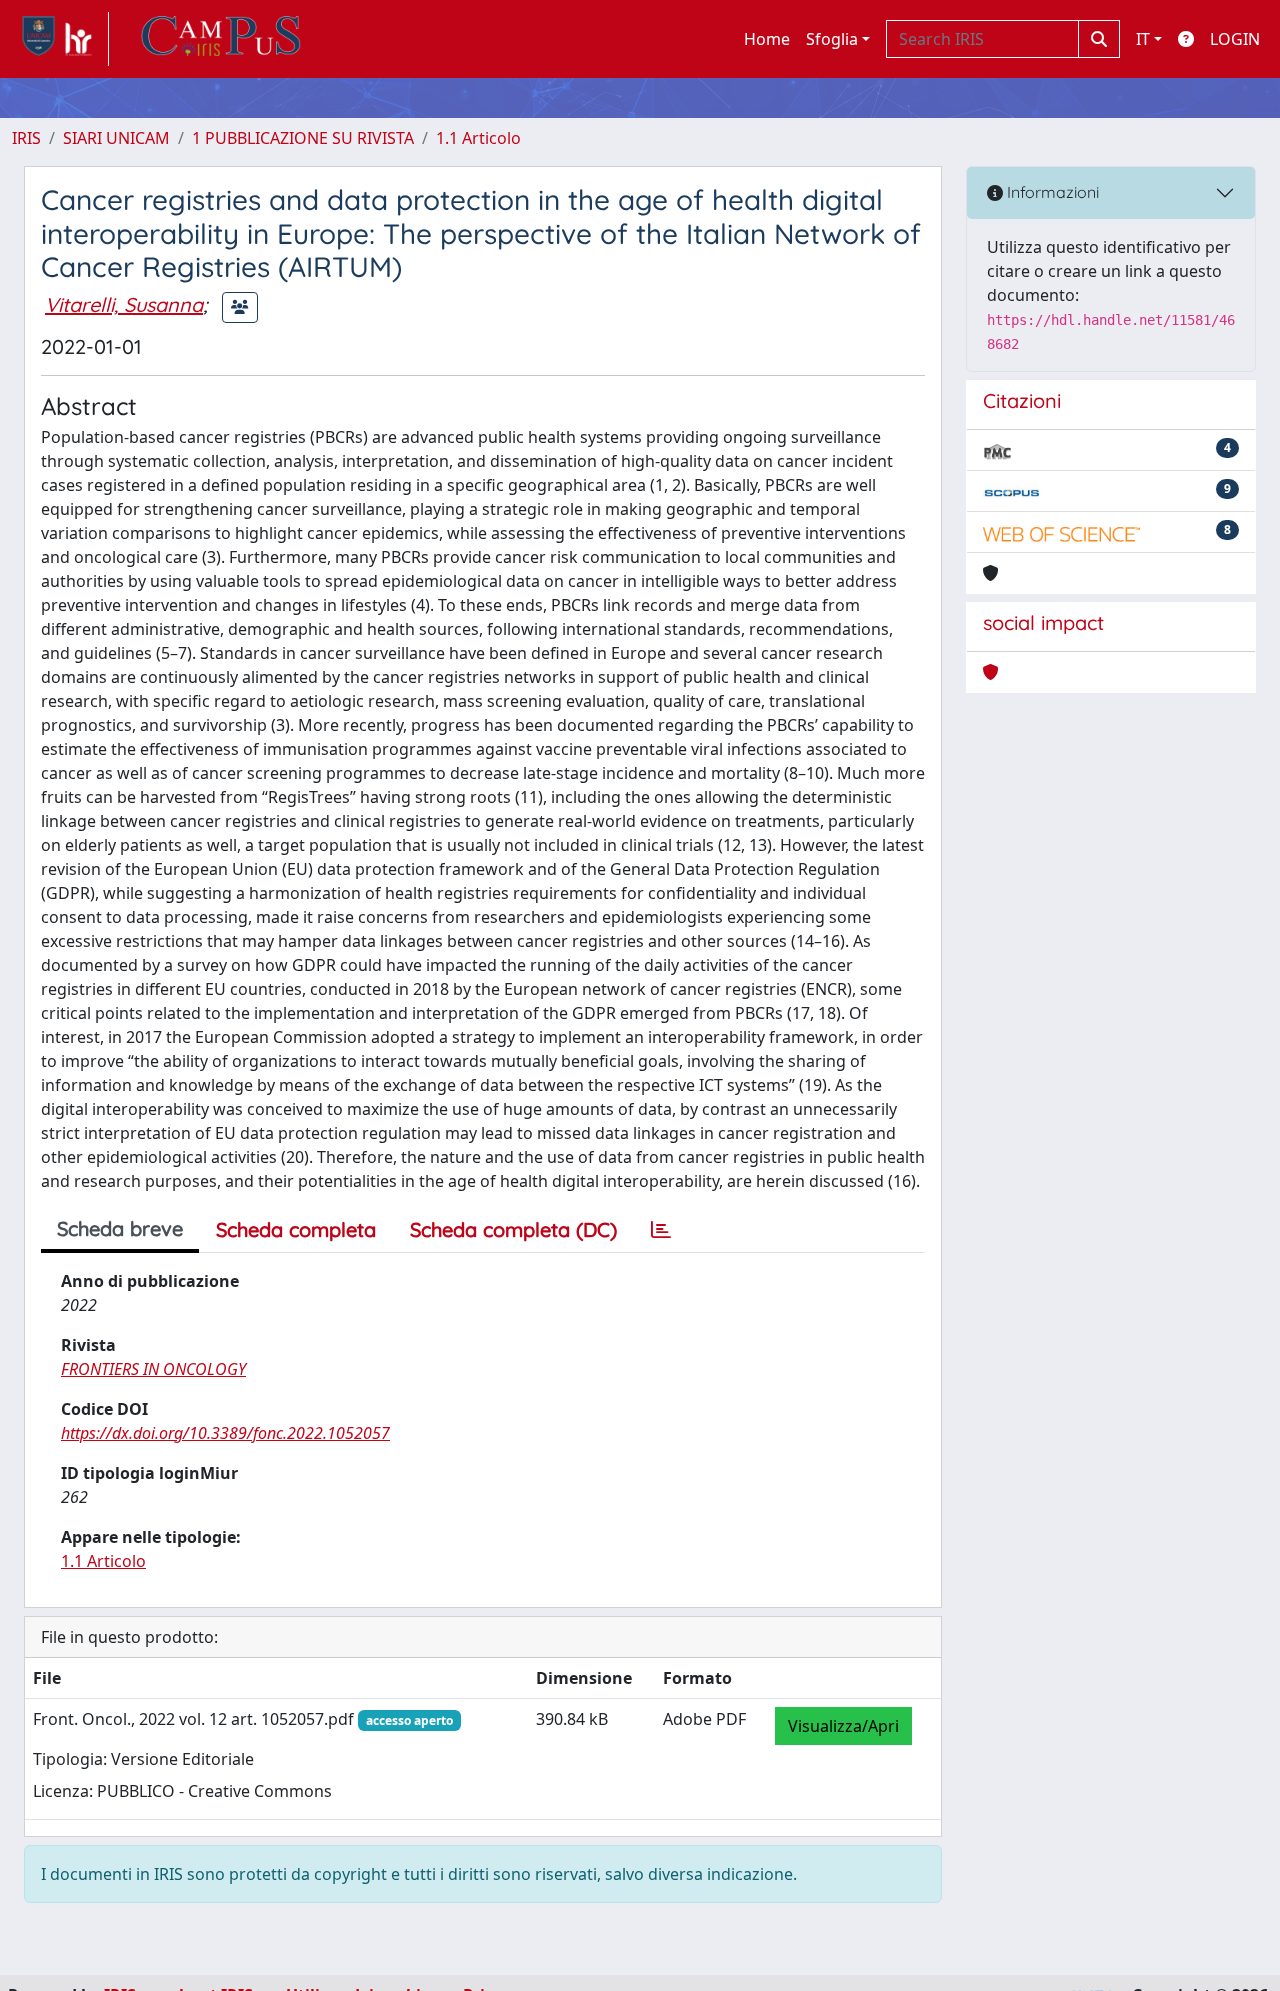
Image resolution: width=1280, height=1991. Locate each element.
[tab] (661, 1230)
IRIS (26, 138)
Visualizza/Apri (843, 1726)
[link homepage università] (221, 39)
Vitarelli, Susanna (124, 304)
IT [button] (1143, 39)
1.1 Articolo (478, 138)
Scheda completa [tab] (296, 1229)
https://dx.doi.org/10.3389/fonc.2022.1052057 (225, 1433)
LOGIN (1235, 39)
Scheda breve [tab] (120, 1228)
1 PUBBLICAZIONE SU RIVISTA (303, 138)
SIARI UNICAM (116, 138)
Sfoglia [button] (832, 39)
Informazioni (1051, 192)
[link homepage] (60, 39)
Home (767, 39)
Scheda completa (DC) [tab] (513, 1229)
